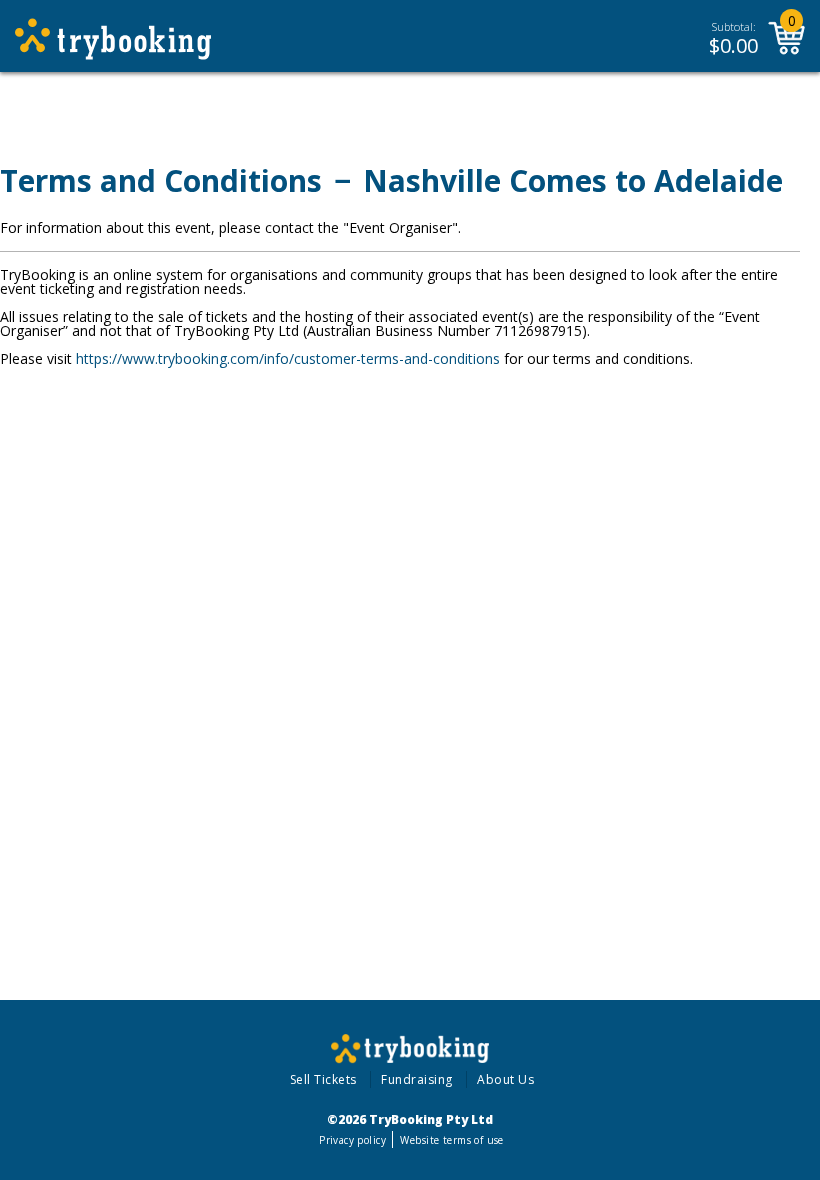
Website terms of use (451, 1140)
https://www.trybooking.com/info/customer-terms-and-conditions (288, 358)
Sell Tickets (323, 1079)
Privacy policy (352, 1140)
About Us (505, 1079)
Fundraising (417, 1079)
